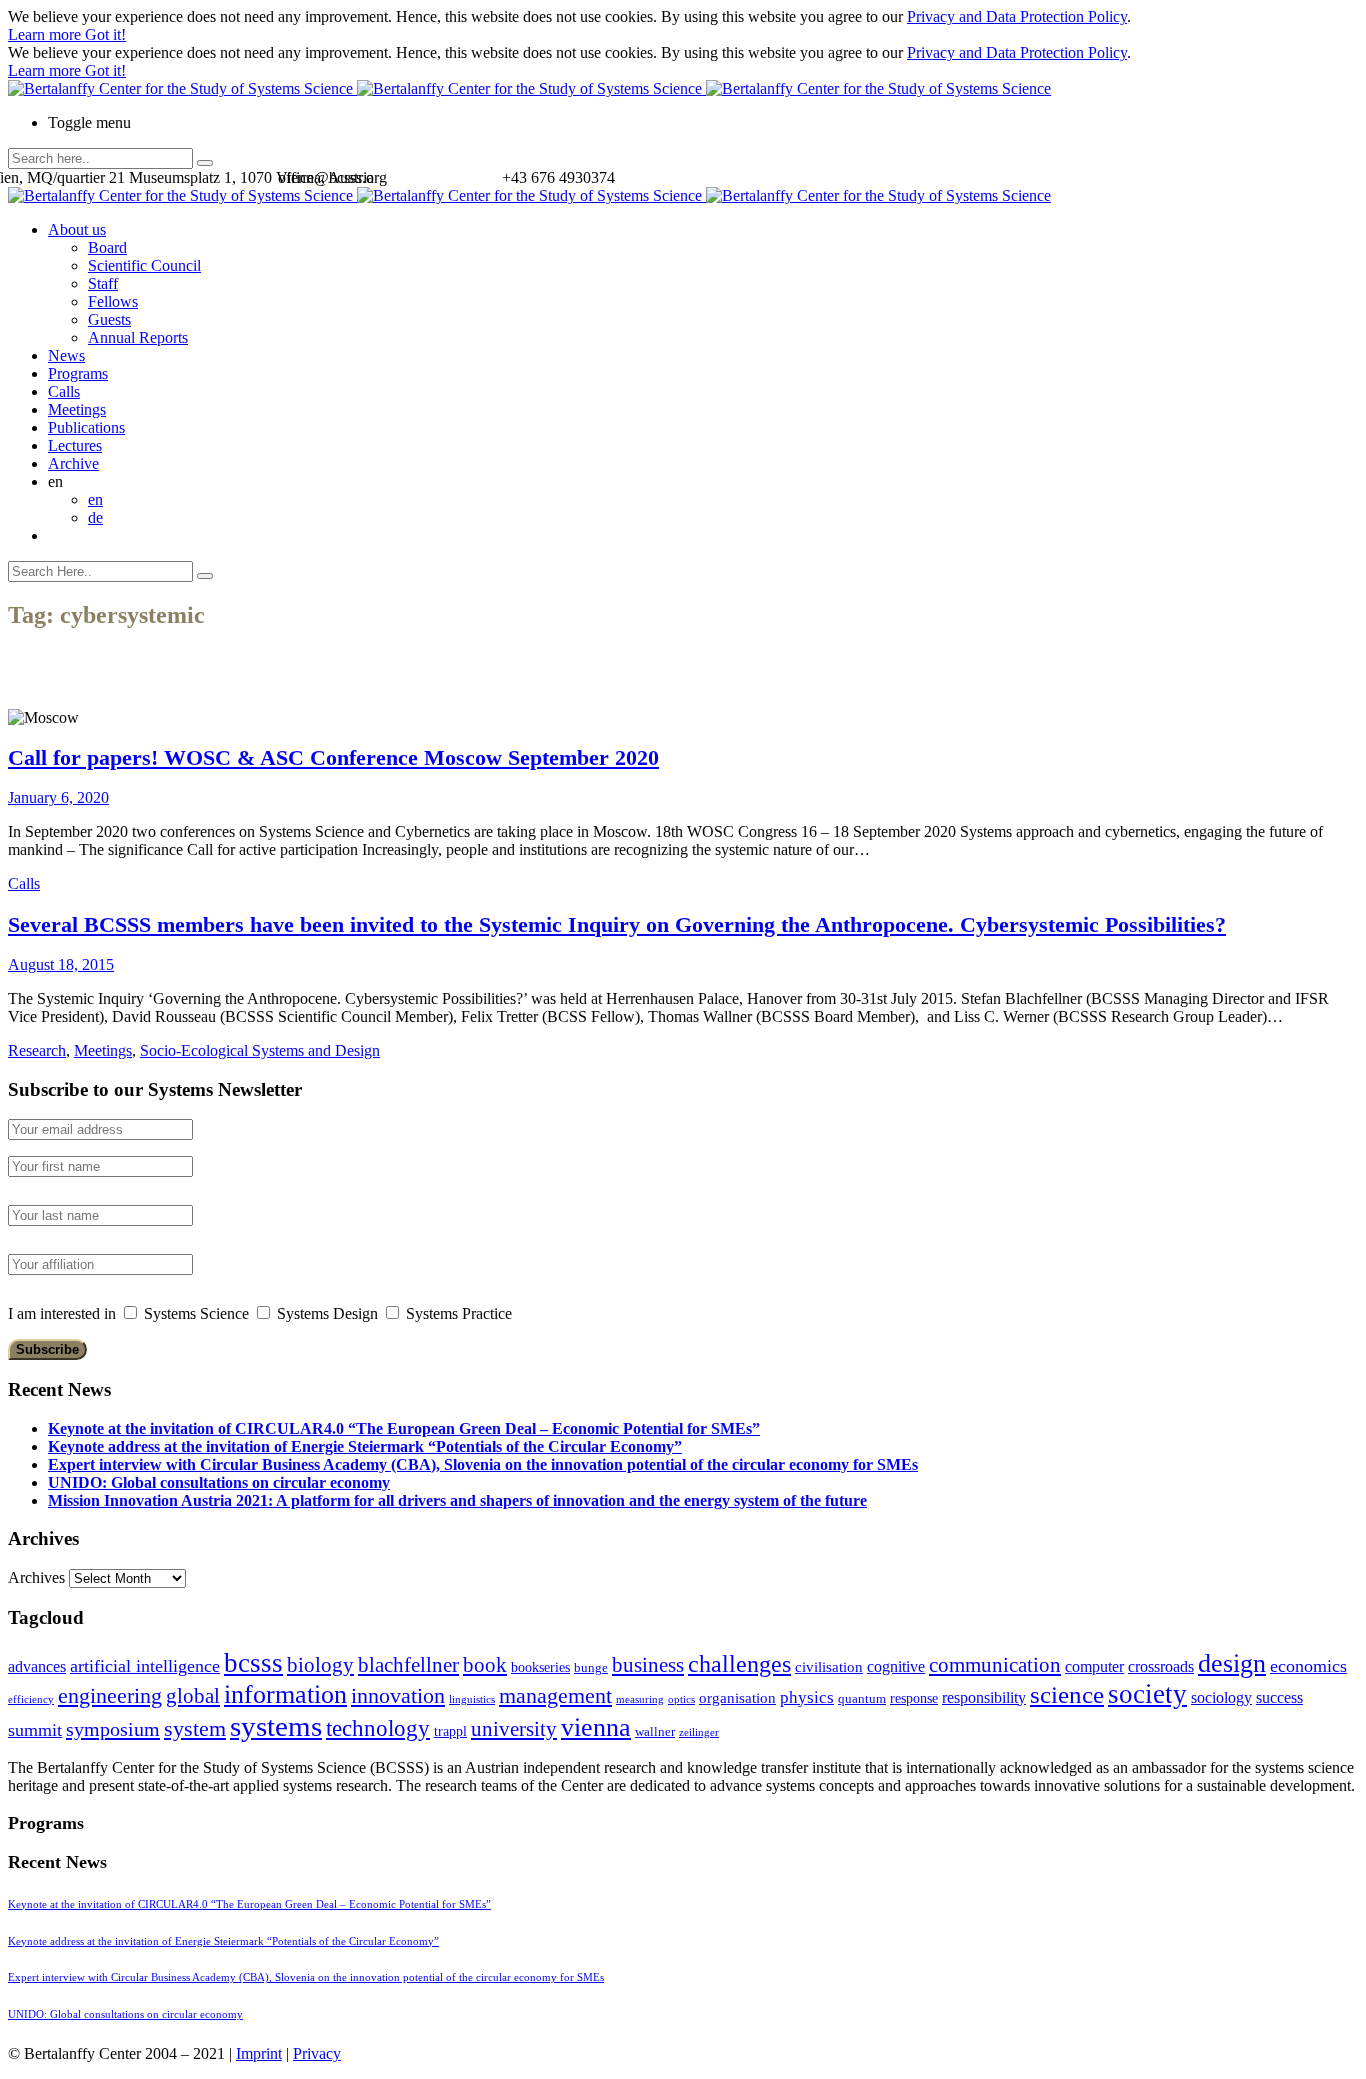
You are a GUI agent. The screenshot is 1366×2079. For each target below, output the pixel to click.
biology (320, 1665)
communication (995, 1664)
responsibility (984, 1697)
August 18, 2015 (61, 964)
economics (1308, 1666)
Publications (86, 427)
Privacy (317, 2053)
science (1067, 1694)
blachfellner (408, 1665)
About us (77, 229)
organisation (737, 1698)
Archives (36, 1577)
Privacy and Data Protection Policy (1017, 16)
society (1147, 1694)
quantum (862, 1699)
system (195, 1728)
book (485, 1665)
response (914, 1698)
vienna (596, 1727)
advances (37, 1666)
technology (378, 1728)
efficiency (31, 1699)
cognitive (896, 1666)
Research (37, 1050)
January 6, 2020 (58, 797)
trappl (450, 1731)
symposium (113, 1729)
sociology (1221, 1697)
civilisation (829, 1667)
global (193, 1695)
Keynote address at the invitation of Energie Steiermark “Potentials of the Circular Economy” (365, 1446)
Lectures (75, 445)
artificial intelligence (145, 1666)
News (66, 355)
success (1279, 1697)
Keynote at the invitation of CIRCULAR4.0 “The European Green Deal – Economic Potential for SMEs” (404, 1428)
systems (276, 1726)
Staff (103, 283)
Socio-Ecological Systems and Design (260, 1050)
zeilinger (699, 1732)
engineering (110, 1696)
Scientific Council (144, 265)
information (285, 1694)
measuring (640, 1699)
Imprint (259, 2053)
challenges (739, 1664)
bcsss (253, 1663)
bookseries (540, 1667)
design (1232, 1663)
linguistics (472, 1699)
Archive (73, 463)
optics (681, 1699)
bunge (591, 1668)
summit (35, 1730)
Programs (78, 373)
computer (1094, 1666)
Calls (64, 391)
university (514, 1729)
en (95, 499)
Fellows (113, 301)
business (648, 1664)
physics (807, 1697)
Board (107, 247)
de (95, 517)
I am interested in (62, 1313)
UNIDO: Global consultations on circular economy (219, 1482)
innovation (398, 1695)
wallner (655, 1732)
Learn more (46, 34)
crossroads (1161, 1666)
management (555, 1695)
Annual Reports (138, 337)
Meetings (77, 409)
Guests (109, 319)
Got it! (105, 34)
